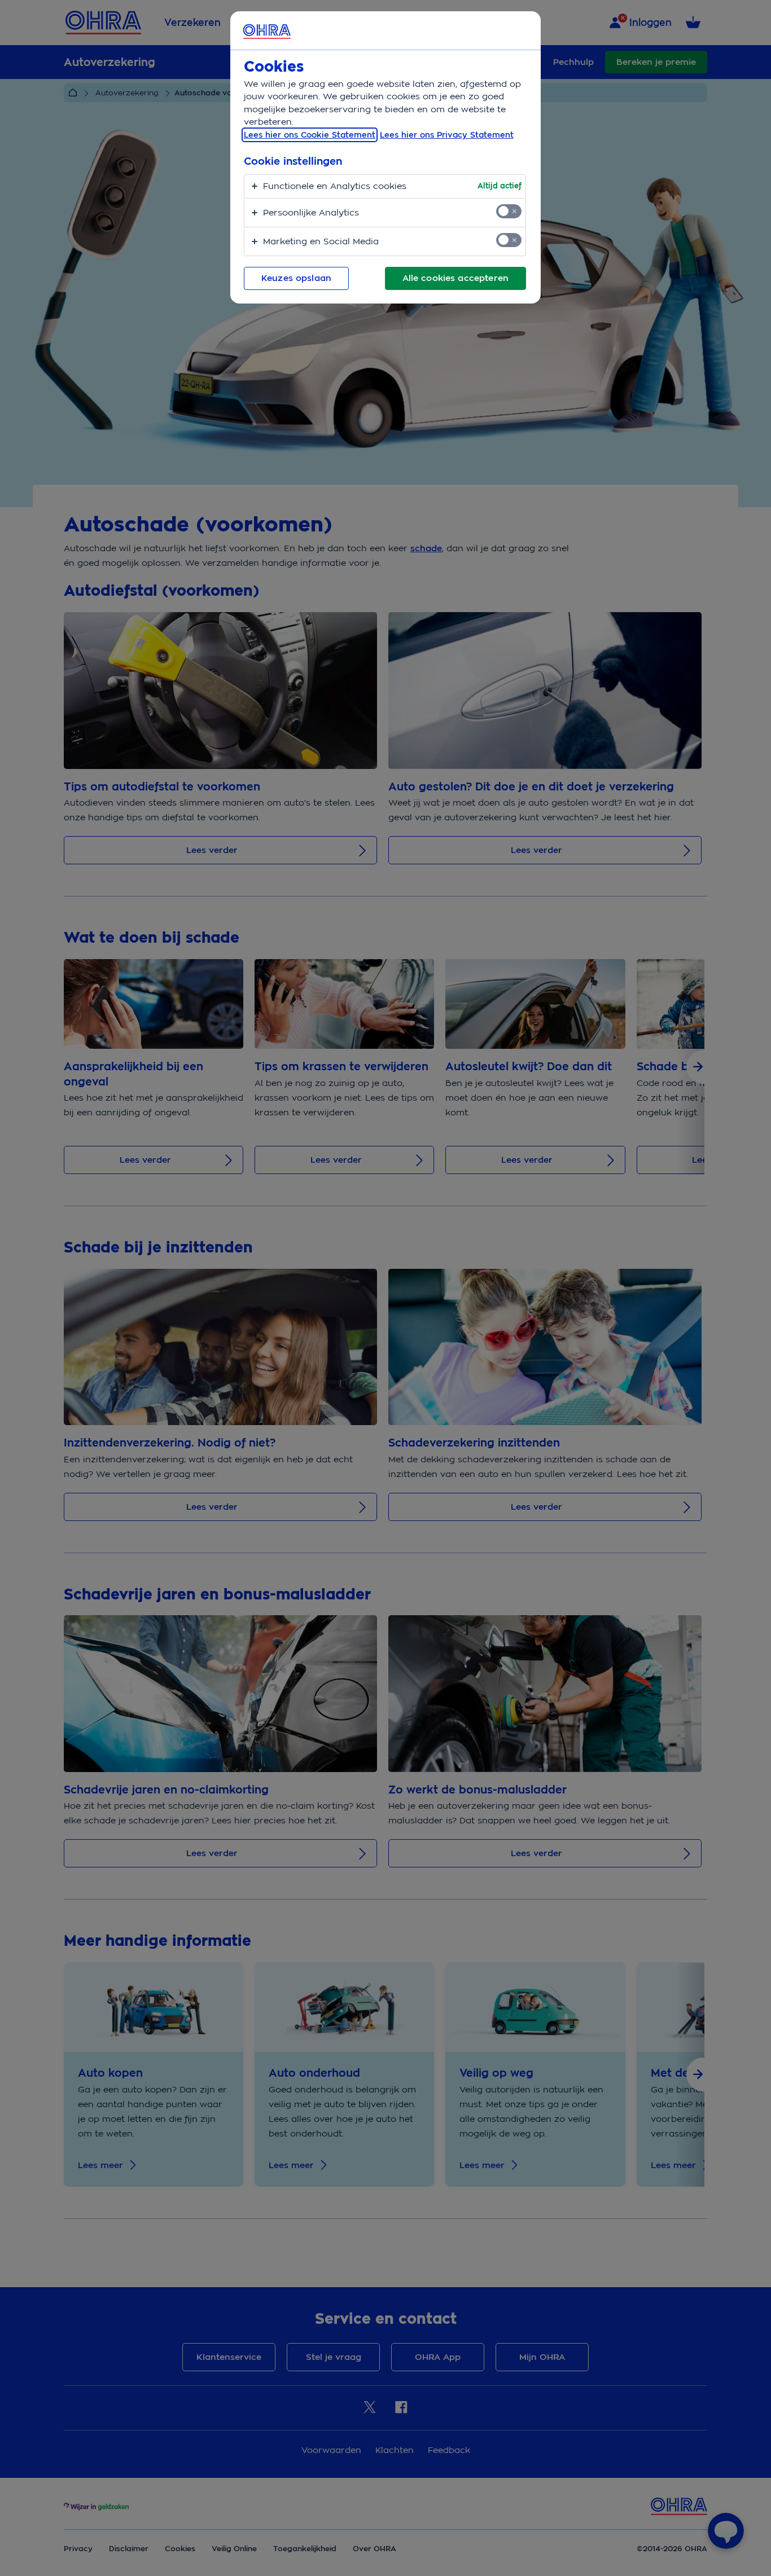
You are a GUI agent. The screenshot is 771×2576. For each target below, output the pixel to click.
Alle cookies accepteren (455, 278)
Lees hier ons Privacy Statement (447, 135)
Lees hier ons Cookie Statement (310, 135)
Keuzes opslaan (296, 278)
